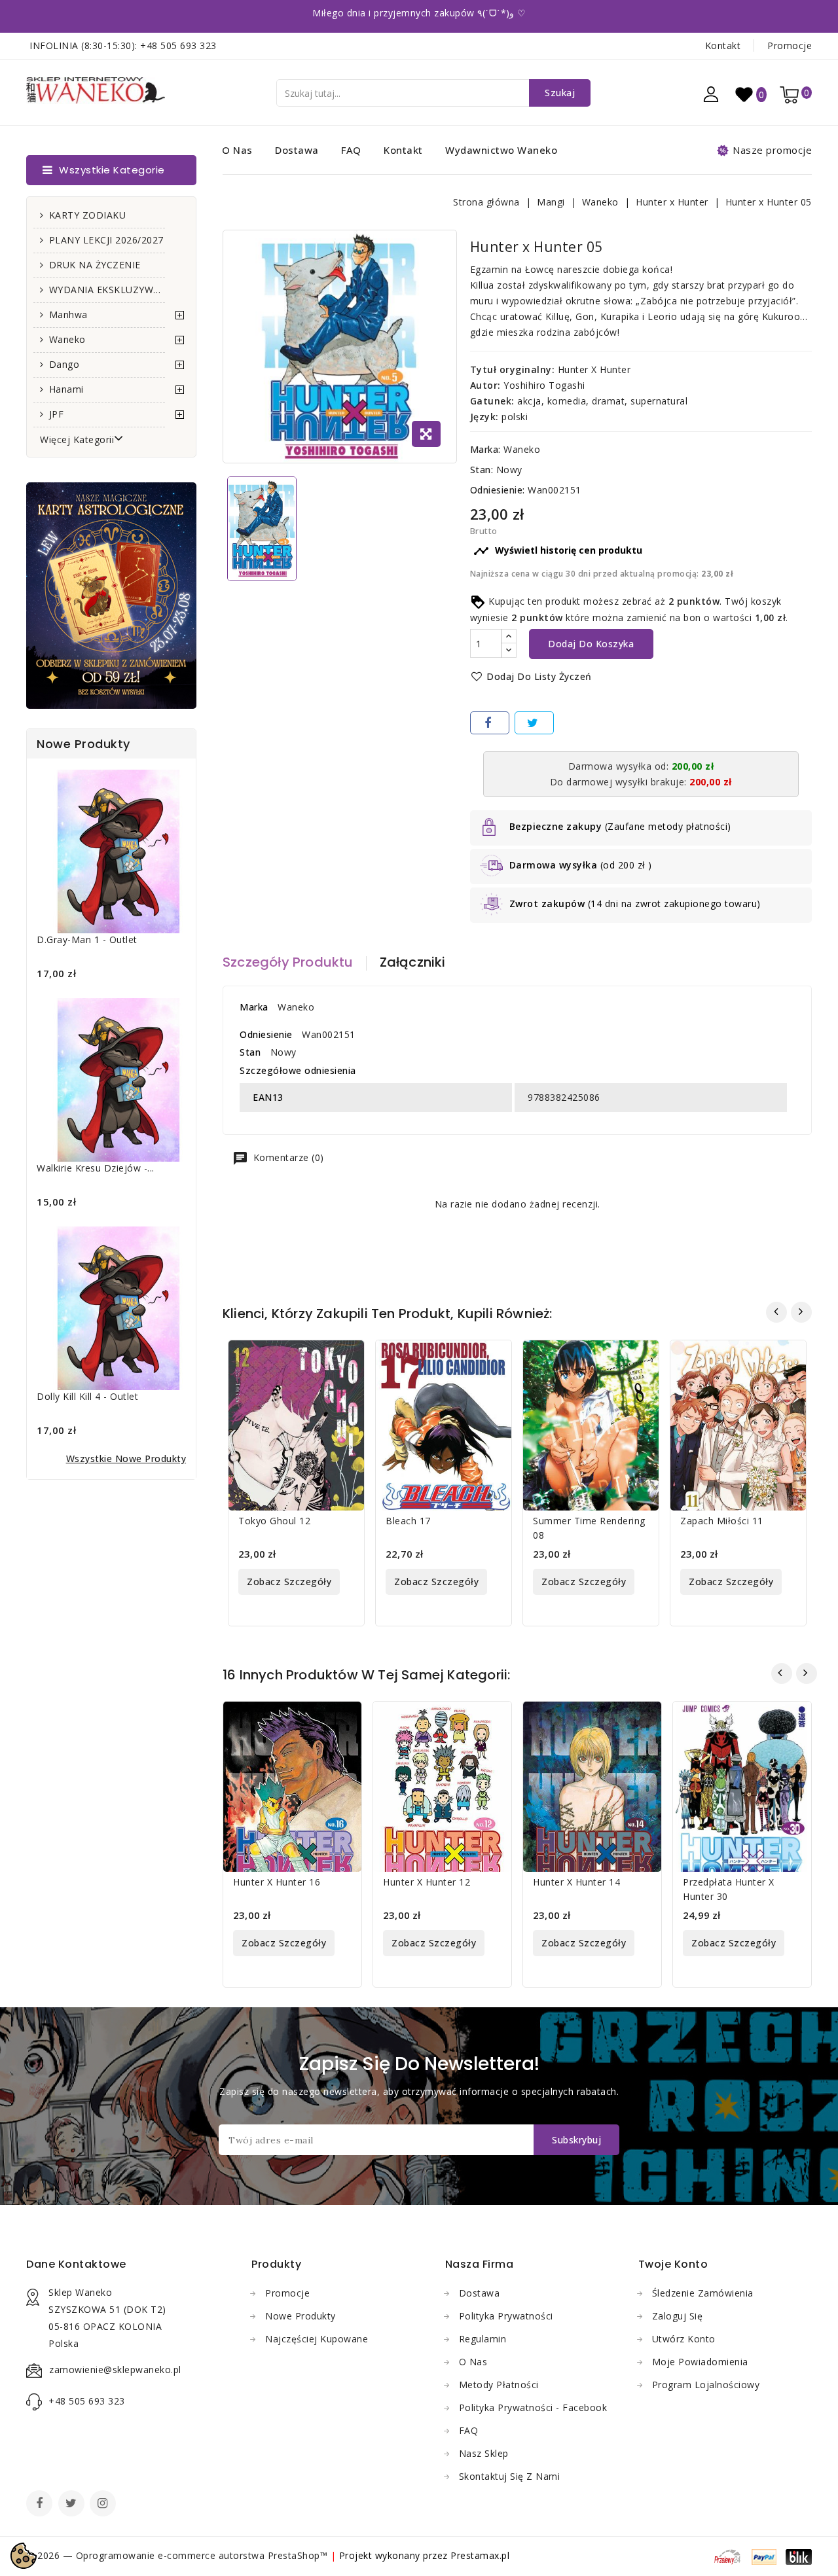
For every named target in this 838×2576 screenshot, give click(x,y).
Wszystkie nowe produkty (126, 1458)
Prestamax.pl (480, 2555)
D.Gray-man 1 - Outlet (87, 939)
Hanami (66, 389)
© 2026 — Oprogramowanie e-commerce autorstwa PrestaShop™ (178, 2555)
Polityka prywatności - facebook (533, 2407)
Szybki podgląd (344, 1358)
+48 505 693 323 (178, 45)
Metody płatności (499, 2385)
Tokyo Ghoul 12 (274, 1521)
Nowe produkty (301, 2316)
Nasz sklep (484, 2453)
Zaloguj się (678, 2316)
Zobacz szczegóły (289, 1582)
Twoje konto (673, 2264)
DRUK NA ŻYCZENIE (95, 265)
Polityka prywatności (506, 2316)
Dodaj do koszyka (591, 644)
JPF (57, 414)
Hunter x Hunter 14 (576, 1882)
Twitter (73, 2505)
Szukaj (560, 93)
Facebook (41, 2505)
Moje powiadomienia (700, 2362)
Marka (254, 1007)
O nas (237, 150)
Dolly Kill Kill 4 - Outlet (87, 1396)
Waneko (67, 339)
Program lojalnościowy (706, 2385)
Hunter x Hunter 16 (277, 1882)
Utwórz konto (684, 2339)
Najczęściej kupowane (317, 2339)
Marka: (485, 449)
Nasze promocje (772, 150)
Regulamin (483, 2339)
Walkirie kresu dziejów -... (96, 1168)
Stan (250, 1052)
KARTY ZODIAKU (88, 215)
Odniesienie (266, 1034)
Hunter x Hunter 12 (427, 1882)
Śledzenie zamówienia (703, 2293)
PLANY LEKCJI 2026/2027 (106, 240)
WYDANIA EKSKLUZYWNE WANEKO (107, 290)
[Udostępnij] (490, 723)
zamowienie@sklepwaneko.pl (115, 2370)
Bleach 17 (408, 1521)
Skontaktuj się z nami (510, 2476)
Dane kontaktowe (76, 2264)
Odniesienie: (498, 490)
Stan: (482, 470)
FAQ (351, 150)
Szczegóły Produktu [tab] (288, 962)
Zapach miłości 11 (722, 1521)
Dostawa (297, 150)
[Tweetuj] (534, 723)
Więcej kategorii (77, 439)
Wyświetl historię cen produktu (558, 551)
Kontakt (723, 45)
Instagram (104, 2505)
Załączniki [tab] (413, 962)
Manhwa (68, 314)
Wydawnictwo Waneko (501, 150)
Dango (64, 364)
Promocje (790, 45)
